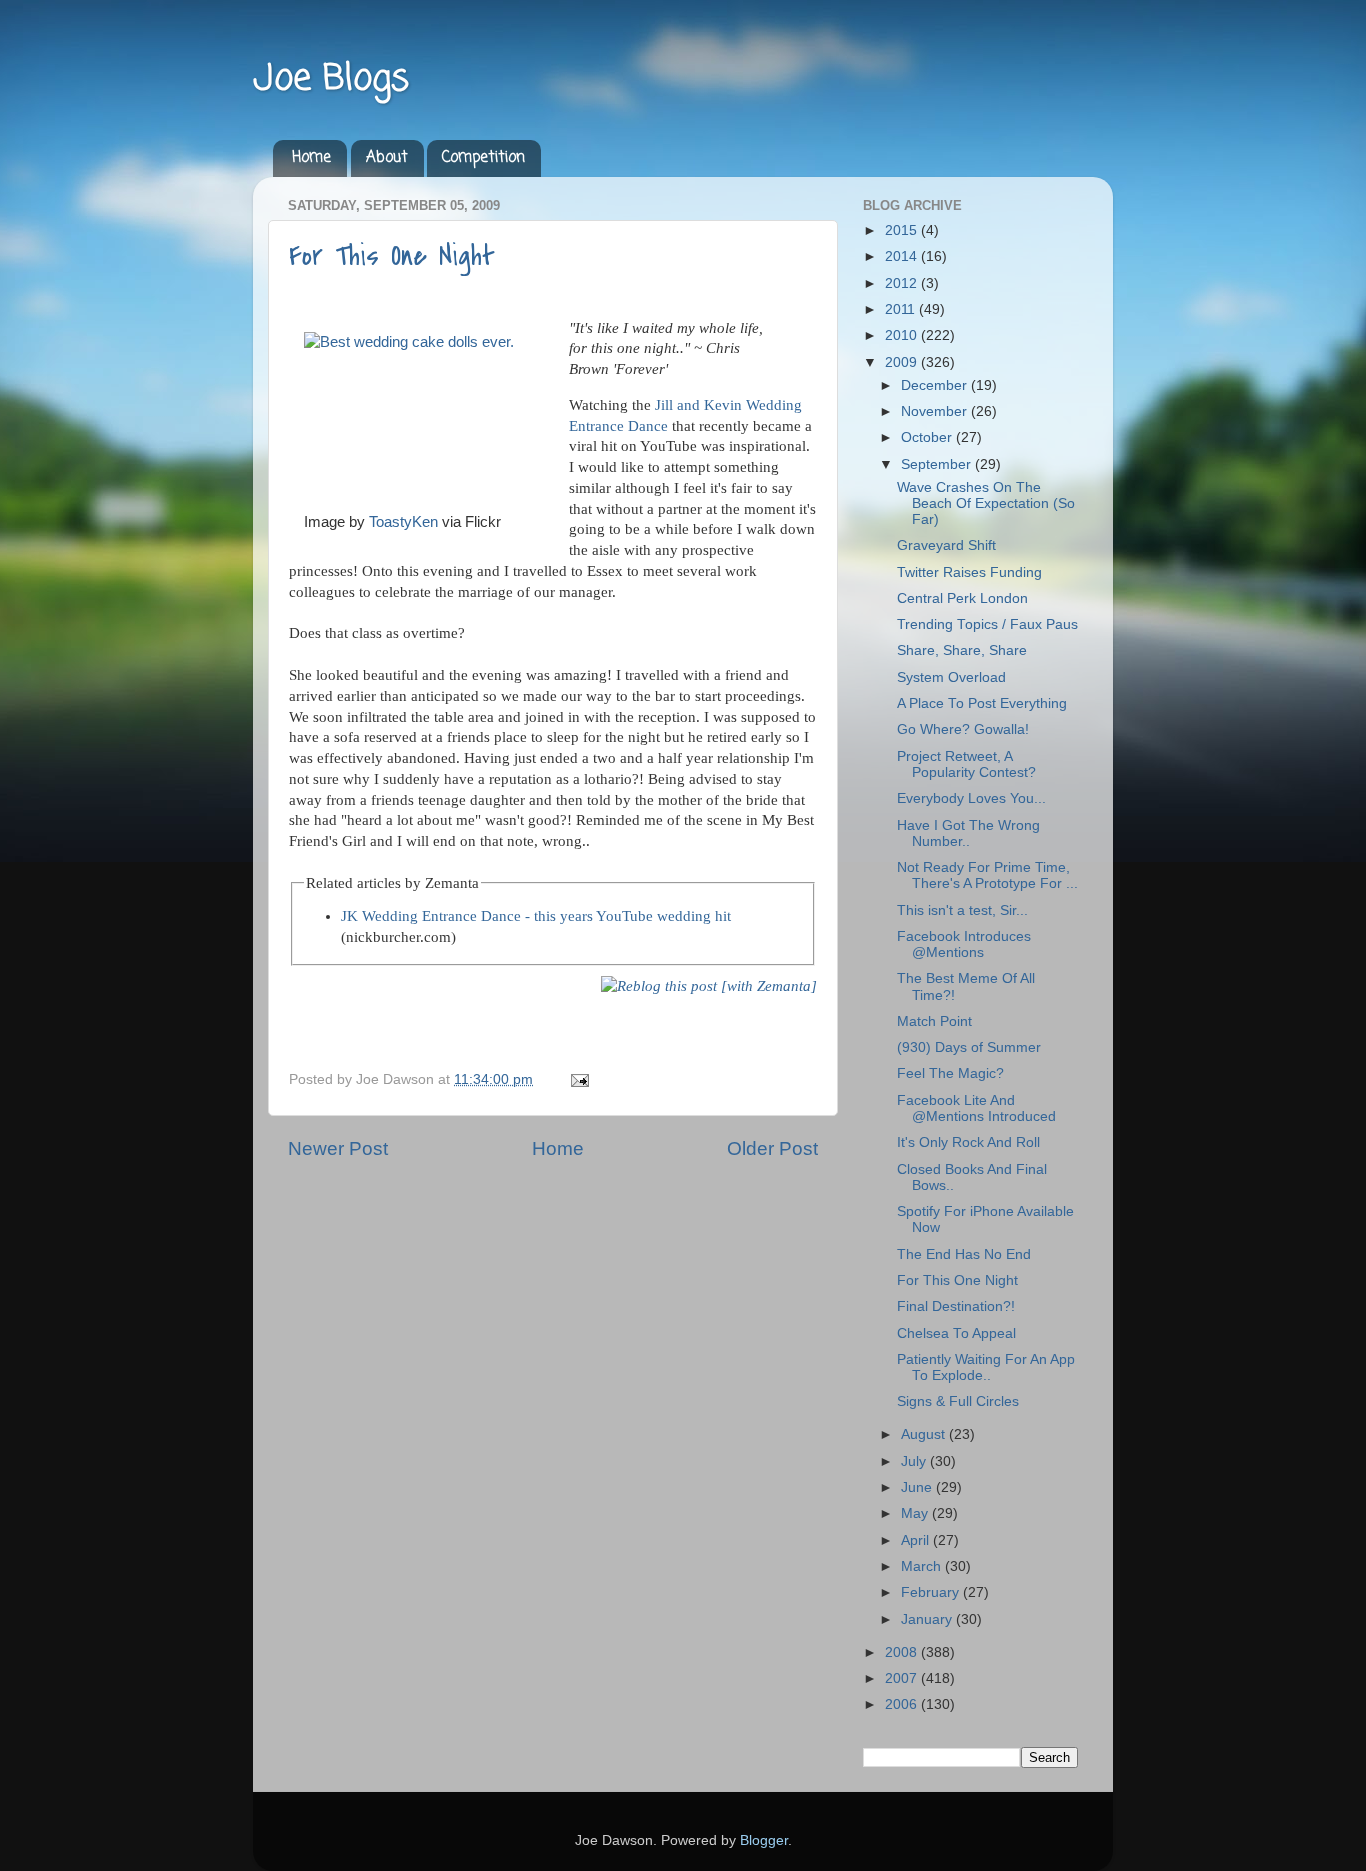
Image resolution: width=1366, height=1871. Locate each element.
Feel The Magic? (950, 1073)
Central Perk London (962, 598)
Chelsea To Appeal (956, 1333)
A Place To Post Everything (982, 703)
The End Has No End (964, 1254)
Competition (483, 158)
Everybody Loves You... (971, 798)
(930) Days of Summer (969, 1047)
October (928, 437)
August (925, 1434)
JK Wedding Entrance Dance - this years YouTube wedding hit (536, 916)
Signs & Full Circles (958, 1401)
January (928, 1619)
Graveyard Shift (946, 545)
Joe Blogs (331, 79)
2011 (902, 309)
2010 (903, 335)
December (936, 385)
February (932, 1592)
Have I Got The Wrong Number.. (968, 833)
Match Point (934, 1021)
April (917, 1540)
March (923, 1566)
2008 (903, 1652)
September (938, 464)
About (387, 158)
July (915, 1461)
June (918, 1487)
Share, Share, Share (962, 650)
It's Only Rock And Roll (968, 1142)
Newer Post (338, 1148)
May (916, 1513)
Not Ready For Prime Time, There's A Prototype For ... (987, 875)
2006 (903, 1704)
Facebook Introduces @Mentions (964, 944)
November (936, 411)
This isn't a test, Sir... (962, 910)
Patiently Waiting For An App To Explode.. (986, 1367)
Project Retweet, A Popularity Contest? (966, 764)
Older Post (772, 1148)
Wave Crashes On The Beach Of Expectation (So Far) (986, 503)
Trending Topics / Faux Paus (987, 624)
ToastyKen (403, 522)
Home (311, 158)
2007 (903, 1678)
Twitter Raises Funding (969, 572)
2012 (903, 283)
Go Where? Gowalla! (963, 729)
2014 (903, 256)
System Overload (951, 677)
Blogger (764, 1840)
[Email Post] (576, 1079)
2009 (903, 362)
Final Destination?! (956, 1306)
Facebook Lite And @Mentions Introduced (976, 1108)
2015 (903, 230)
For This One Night (392, 256)
